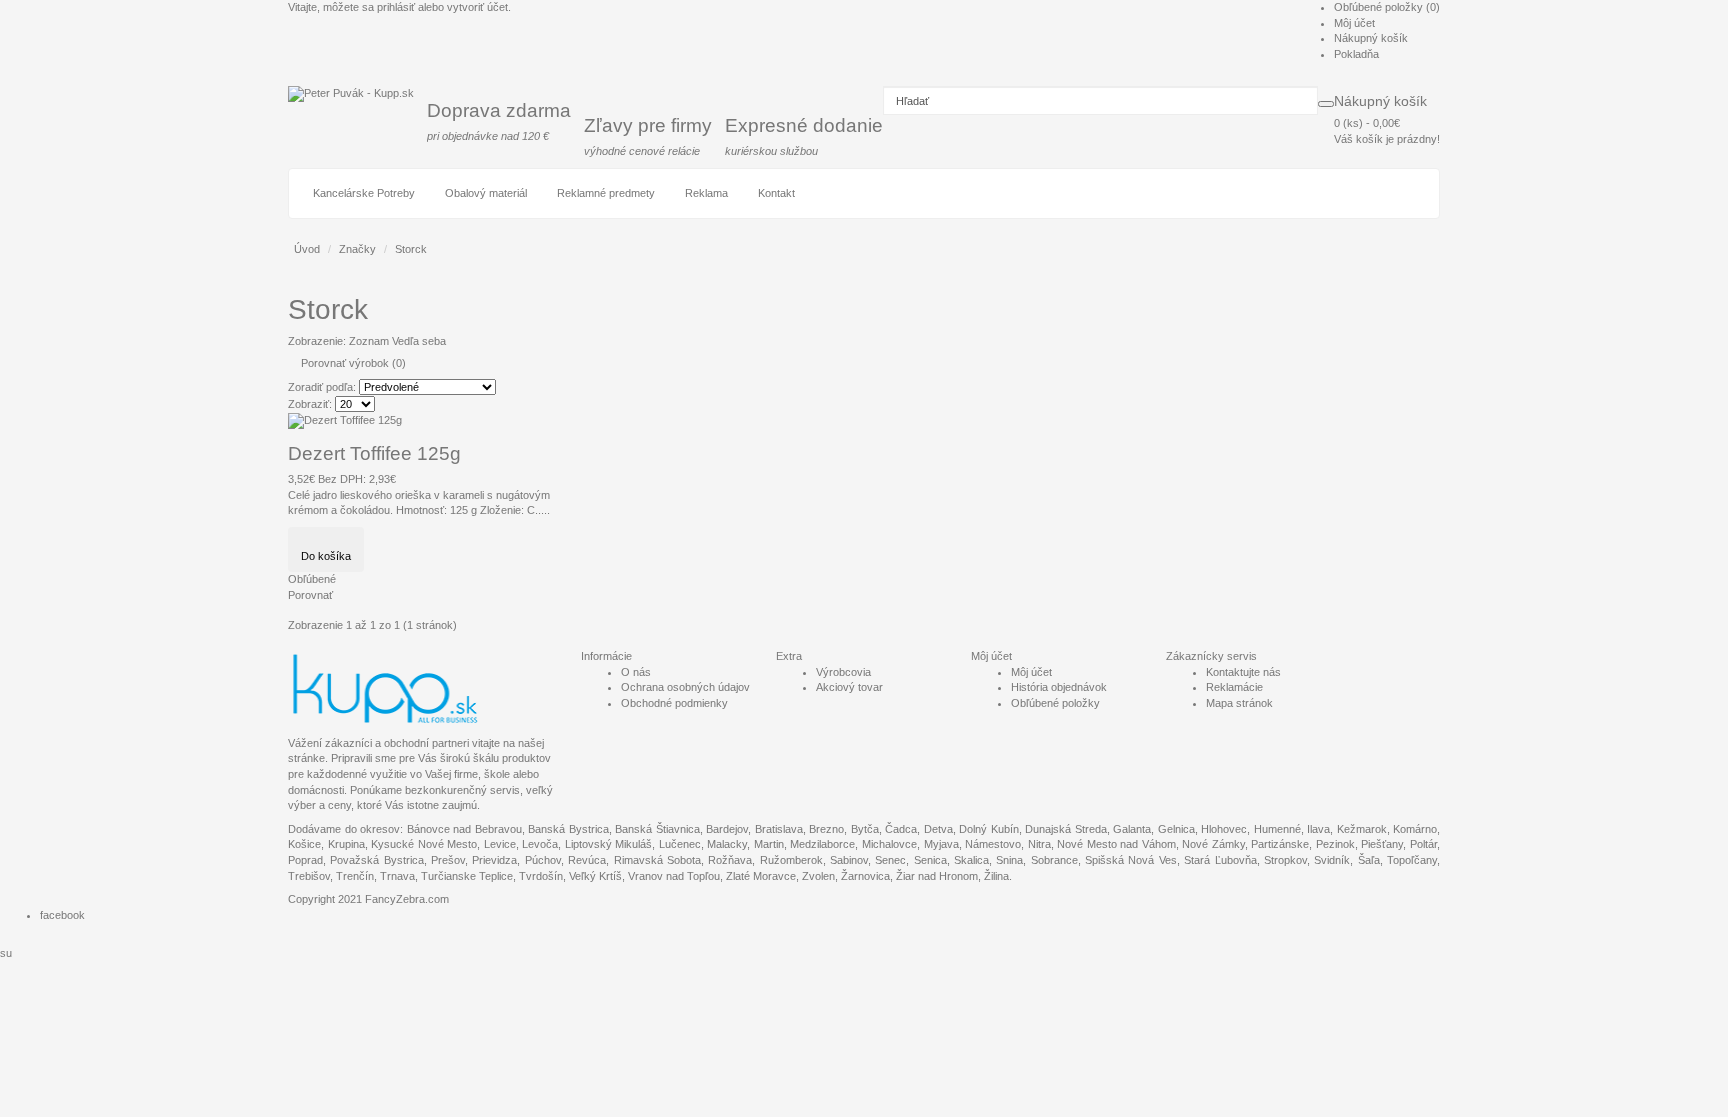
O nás (636, 672)
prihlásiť (396, 7)
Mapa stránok (1239, 703)
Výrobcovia (843, 672)
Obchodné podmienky (674, 703)
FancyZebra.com (407, 899)
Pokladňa (1356, 54)
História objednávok (1059, 687)
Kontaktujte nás (1243, 672)
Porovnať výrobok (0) (353, 363)
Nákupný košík (1371, 38)
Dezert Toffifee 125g (374, 453)
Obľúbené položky (1055, 703)
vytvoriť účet (477, 7)
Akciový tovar (849, 687)
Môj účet (1354, 23)
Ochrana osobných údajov (685, 687)
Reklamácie (1234, 687)
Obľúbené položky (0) (1387, 7)
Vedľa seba (419, 341)
